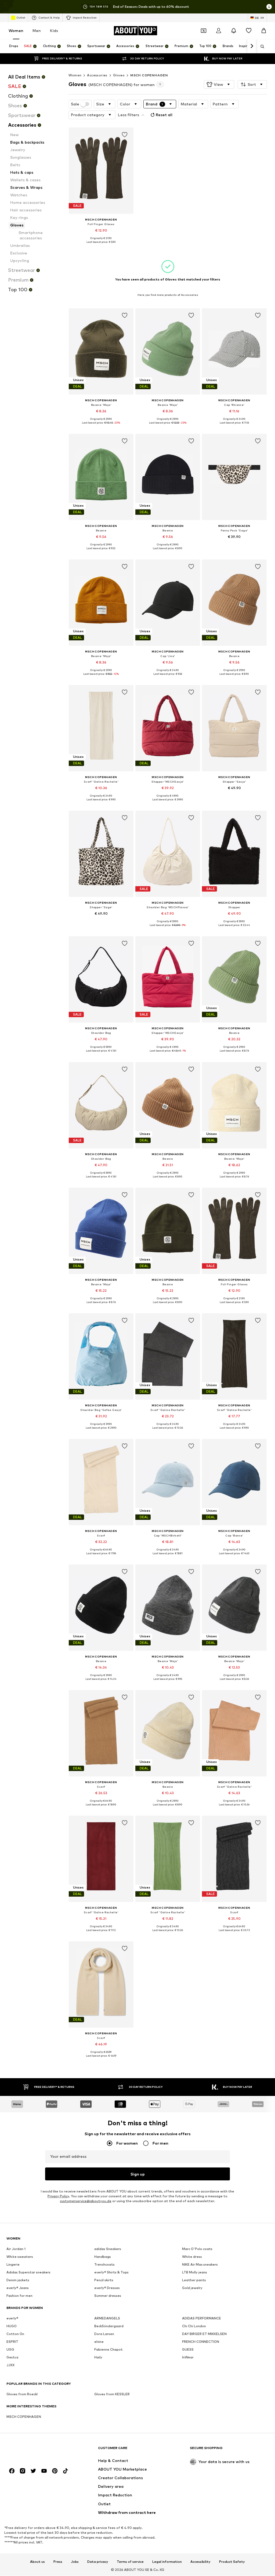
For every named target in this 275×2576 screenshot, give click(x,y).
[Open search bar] (260, 47)
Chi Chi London (194, 2326)
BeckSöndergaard (109, 2326)
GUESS (188, 2350)
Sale (75, 104)
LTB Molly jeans (195, 2272)
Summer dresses (108, 2296)
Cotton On (15, 2334)
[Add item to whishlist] (125, 135)
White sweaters (20, 2257)
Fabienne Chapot (108, 2350)
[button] (219, 84)
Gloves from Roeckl (22, 2394)
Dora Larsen (104, 2334)
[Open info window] (269, 7)
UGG (10, 2350)
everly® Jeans (18, 2288)
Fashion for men (19, 2296)
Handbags (103, 2257)
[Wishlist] (249, 31)
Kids (54, 31)
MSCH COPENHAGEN (149, 75)
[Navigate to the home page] (36, 2451)
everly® (12, 2318)
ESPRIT (12, 2342)
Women (16, 31)
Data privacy (98, 2562)
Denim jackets (18, 2280)
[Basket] (264, 31)
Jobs (75, 2562)
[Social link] (12, 2471)
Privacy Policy (58, 2196)
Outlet (21, 17)
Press (58, 2562)
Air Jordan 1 (16, 2249)
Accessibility (200, 2562)
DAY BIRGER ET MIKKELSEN (204, 2334)
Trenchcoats (104, 2265)
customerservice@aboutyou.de (86, 2201)
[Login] (219, 31)
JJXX (10, 2365)
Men (37, 31)
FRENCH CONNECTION (201, 2342)
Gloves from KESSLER (112, 2394)
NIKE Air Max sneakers (200, 2265)
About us (37, 2562)
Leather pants (194, 2280)
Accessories (97, 75)
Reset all (164, 115)
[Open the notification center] (234, 31)
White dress (192, 2257)
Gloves (119, 75)
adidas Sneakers (108, 2249)
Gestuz (12, 2357)
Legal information (167, 2562)
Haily (98, 2357)
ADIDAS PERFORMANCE (202, 2318)
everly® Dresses (107, 2288)
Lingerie (13, 2265)
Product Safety (232, 2562)
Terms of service (130, 2562)
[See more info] (101, 246)
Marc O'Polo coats (197, 2249)
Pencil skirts (104, 2280)
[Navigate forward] (252, 46)
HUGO (12, 2326)
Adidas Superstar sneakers (28, 2272)
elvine (99, 2342)
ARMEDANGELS (107, 2318)
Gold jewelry (192, 2288)
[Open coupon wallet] (204, 31)
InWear (188, 2357)
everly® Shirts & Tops (111, 2272)
